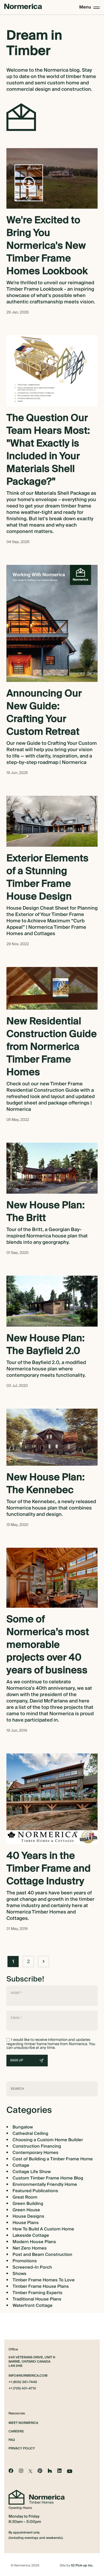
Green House (26, 2210)
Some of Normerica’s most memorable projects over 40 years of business (48, 1645)
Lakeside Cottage (31, 2235)
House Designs (28, 2216)
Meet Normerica (23, 2423)
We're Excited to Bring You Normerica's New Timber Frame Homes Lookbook (47, 246)
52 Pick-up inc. (82, 2566)
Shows (19, 2274)
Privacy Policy (22, 2448)
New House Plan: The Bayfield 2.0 (45, 1345)
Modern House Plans (34, 2242)
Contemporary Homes (35, 2153)
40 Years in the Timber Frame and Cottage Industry (49, 1869)
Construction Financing (37, 2146)
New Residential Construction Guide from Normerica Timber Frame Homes (52, 1047)
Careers (16, 2431)
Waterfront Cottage (33, 2306)
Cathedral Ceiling (30, 2134)
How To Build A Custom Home (43, 2229)
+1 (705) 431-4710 (22, 2389)
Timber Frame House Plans (41, 2286)
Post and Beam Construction (42, 2255)
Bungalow (23, 2127)
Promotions (25, 2261)
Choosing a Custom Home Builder (48, 2140)
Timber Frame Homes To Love (44, 2280)
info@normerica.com (28, 2376)
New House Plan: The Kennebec (45, 1484)
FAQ (12, 2440)
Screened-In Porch (32, 2267)
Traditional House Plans (37, 2299)
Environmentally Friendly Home (45, 2184)
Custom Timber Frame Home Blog (48, 2178)
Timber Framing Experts (37, 2293)
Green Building (28, 2204)
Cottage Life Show (32, 2172)
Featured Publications (35, 2191)
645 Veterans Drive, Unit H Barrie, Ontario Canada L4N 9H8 (32, 2362)
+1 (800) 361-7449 (23, 2382)
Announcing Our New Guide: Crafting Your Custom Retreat (44, 713)
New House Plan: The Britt (45, 1212)
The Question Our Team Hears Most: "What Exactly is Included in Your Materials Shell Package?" (48, 450)
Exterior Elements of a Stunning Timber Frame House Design (47, 878)
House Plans (26, 2223)
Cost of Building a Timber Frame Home (53, 2159)
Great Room (25, 2197)
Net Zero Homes (30, 2248)
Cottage (21, 2165)
